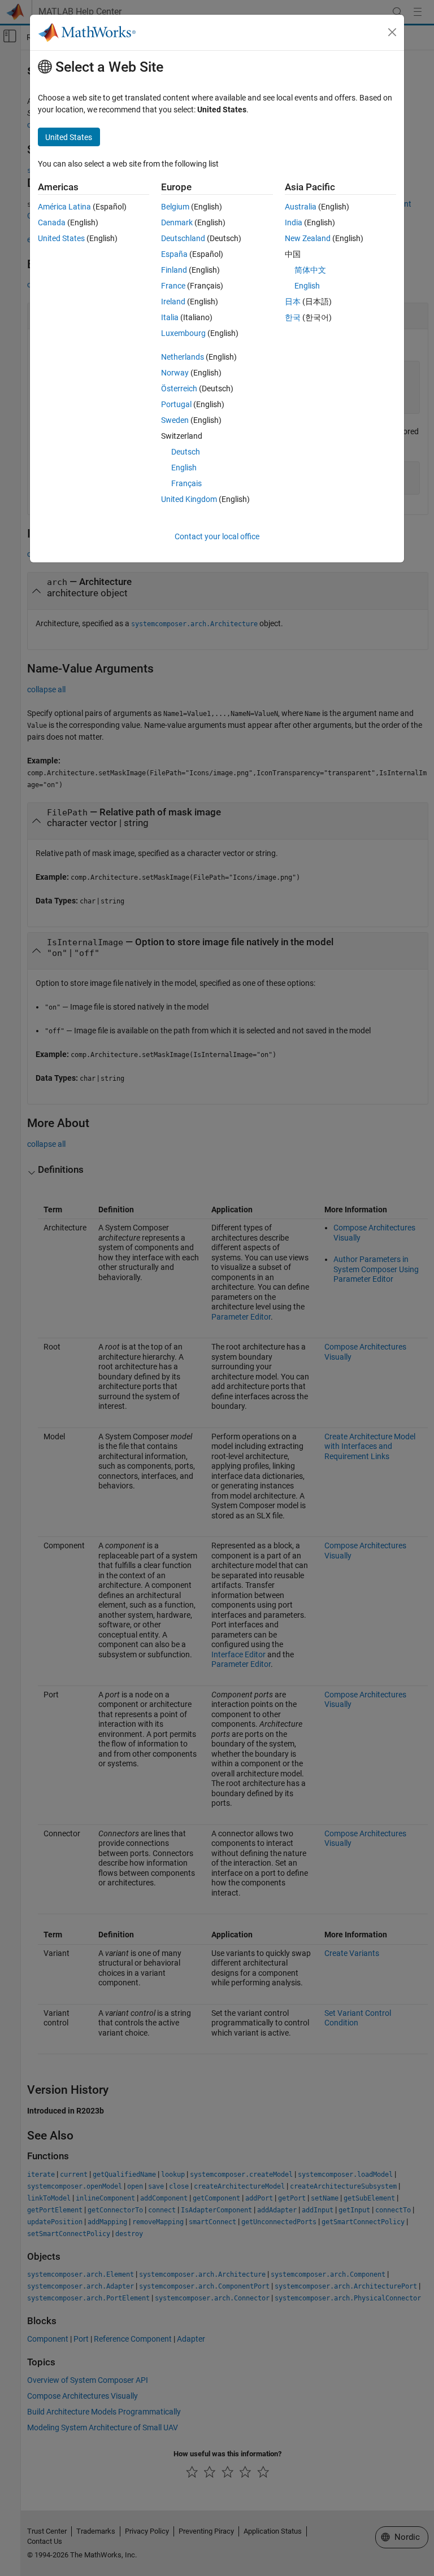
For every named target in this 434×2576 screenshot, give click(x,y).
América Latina (64, 207)
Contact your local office (217, 536)
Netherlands (183, 357)
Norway (175, 373)
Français (186, 483)
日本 (293, 302)
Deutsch (186, 452)
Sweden (175, 420)
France (173, 286)
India (294, 222)
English (184, 468)
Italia (170, 317)
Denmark (177, 222)
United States (61, 238)
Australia (301, 207)
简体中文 (310, 270)
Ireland (173, 302)
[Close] (392, 32)
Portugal (176, 404)
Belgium (175, 207)
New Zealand (308, 238)
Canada (52, 222)
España (174, 254)
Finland (174, 270)
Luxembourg (183, 333)
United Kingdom (189, 499)
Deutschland (183, 238)
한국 (293, 317)
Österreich (179, 388)
